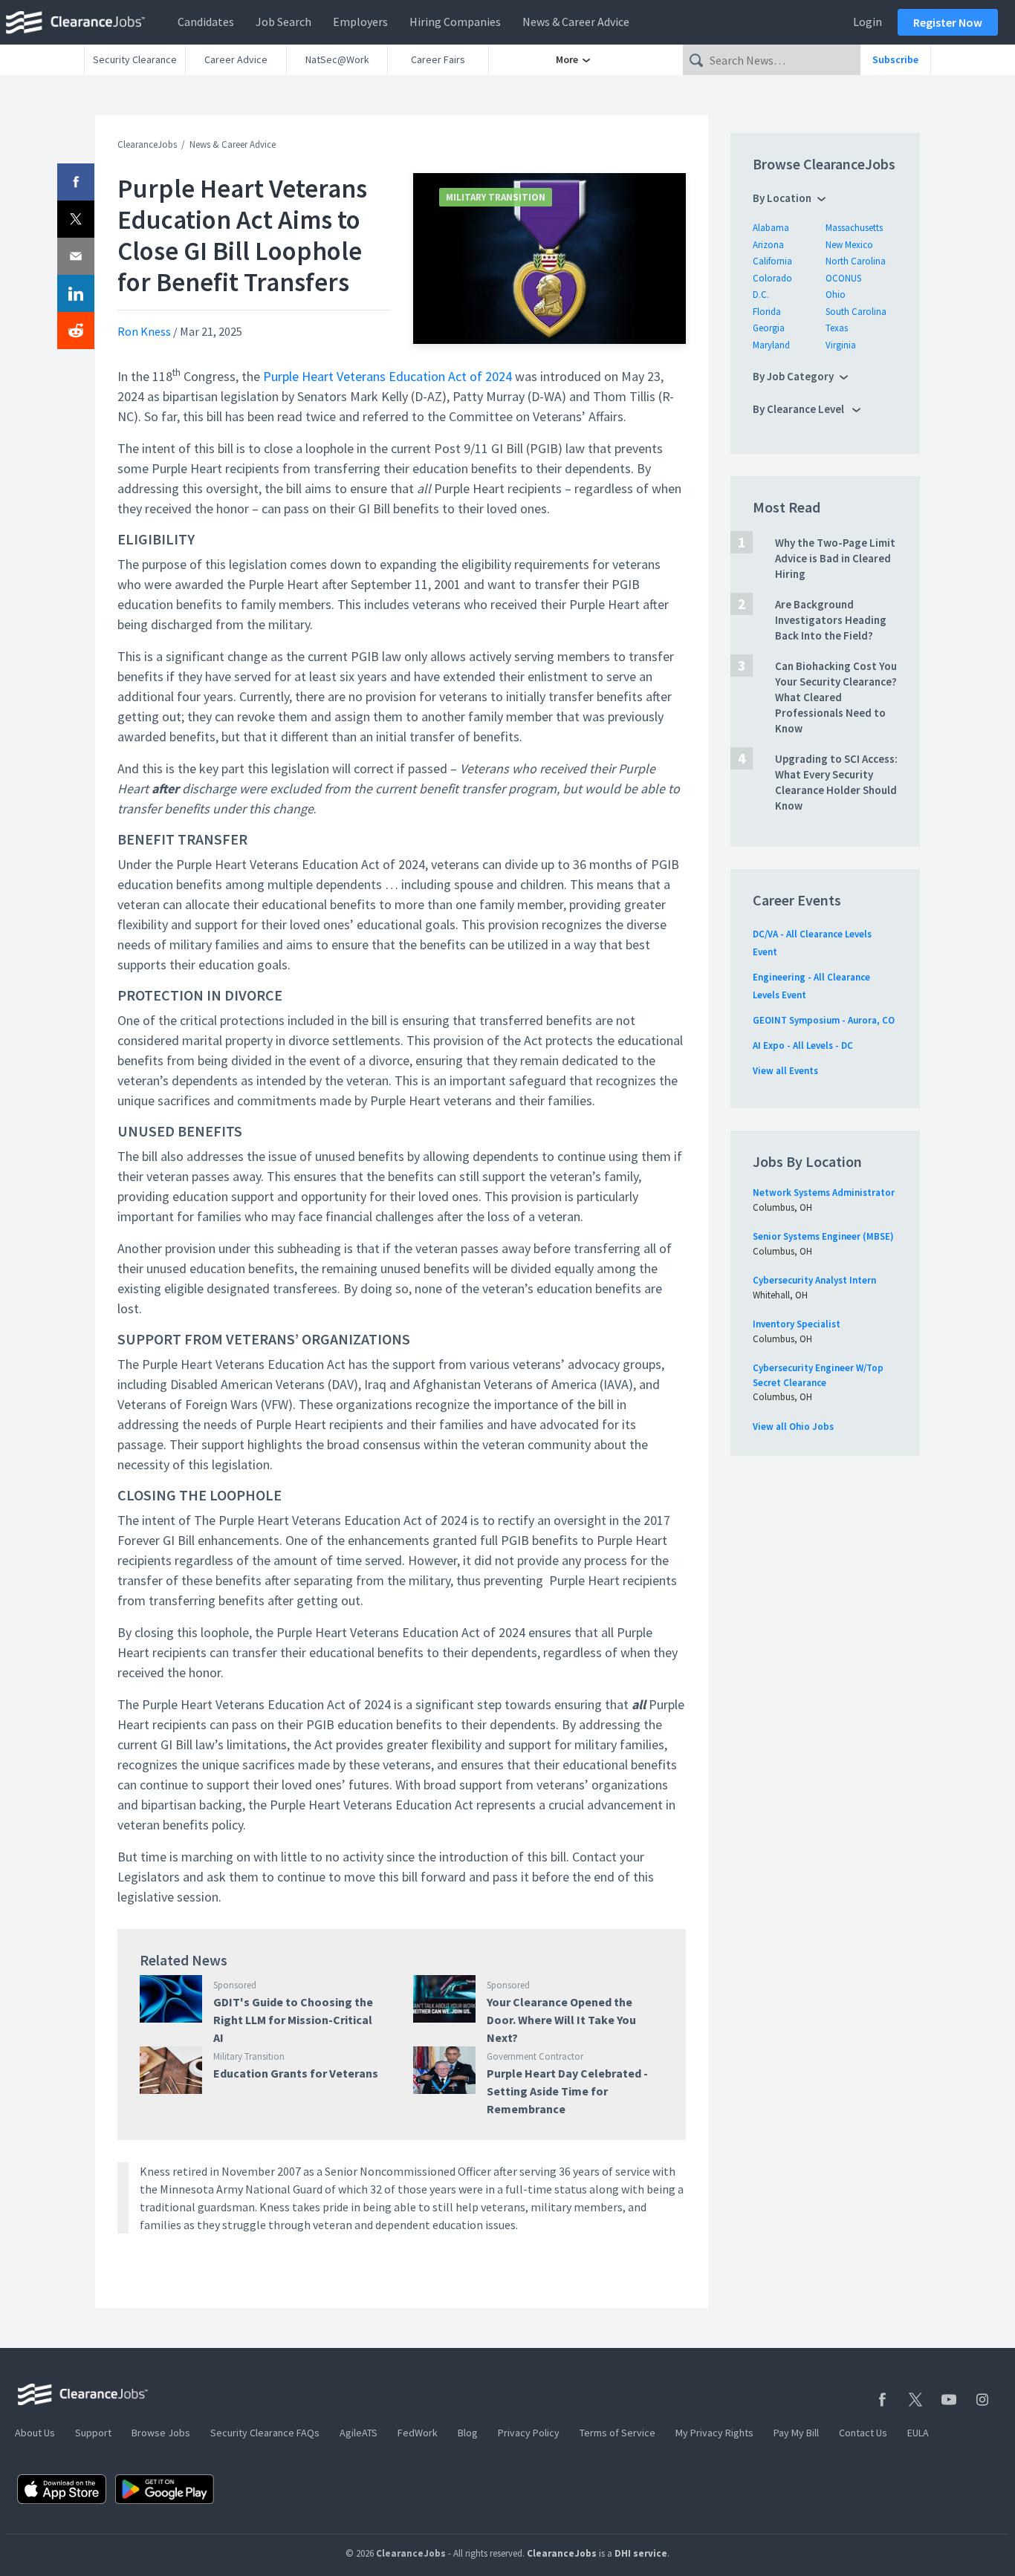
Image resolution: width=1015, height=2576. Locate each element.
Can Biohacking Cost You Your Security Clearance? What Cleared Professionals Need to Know (836, 697)
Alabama (771, 228)
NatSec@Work (337, 59)
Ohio (836, 295)
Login (868, 22)
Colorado (772, 278)
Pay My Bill (796, 2433)
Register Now (948, 22)
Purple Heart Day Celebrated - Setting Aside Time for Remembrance (567, 2091)
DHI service (641, 2553)
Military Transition (496, 197)
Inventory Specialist (797, 1324)
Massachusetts (854, 228)
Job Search (283, 22)
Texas (837, 328)
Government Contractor (535, 2056)
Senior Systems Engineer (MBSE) (823, 1236)
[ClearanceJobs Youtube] (949, 2400)
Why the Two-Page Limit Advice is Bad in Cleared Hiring (835, 558)
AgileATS (359, 2433)
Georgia (769, 328)
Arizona (768, 245)
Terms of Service (617, 2433)
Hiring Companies (455, 22)
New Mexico (849, 245)
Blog (468, 2433)
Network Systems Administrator (824, 1193)
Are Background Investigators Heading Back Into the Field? (831, 620)
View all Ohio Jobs (793, 1427)
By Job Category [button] (793, 376)
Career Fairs (438, 59)
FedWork (418, 2433)
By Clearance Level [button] (800, 409)
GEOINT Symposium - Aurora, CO (824, 1020)
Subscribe (895, 59)
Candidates (206, 22)
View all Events (785, 1071)
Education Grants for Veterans (296, 2073)
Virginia (841, 345)
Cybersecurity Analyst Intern (814, 1280)
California (772, 261)
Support (93, 2433)
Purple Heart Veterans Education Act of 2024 (387, 376)
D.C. (761, 295)
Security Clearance (135, 59)
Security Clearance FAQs (265, 2433)
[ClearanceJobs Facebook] (882, 2400)
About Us (35, 2433)
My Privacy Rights (714, 2433)
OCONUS (843, 278)
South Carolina (856, 312)
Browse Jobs (161, 2433)
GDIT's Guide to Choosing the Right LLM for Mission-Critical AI (293, 2020)
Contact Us (863, 2433)
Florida (767, 312)
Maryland (771, 345)
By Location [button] (782, 198)
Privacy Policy (529, 2433)
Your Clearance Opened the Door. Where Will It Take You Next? (561, 2020)
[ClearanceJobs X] (915, 2400)
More (568, 59)
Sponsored (235, 1985)
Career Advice (236, 59)
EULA (918, 2433)
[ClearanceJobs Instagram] (982, 2400)
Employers (360, 22)
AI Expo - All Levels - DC (803, 1045)
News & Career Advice (576, 22)
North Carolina (856, 261)
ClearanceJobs (147, 144)
